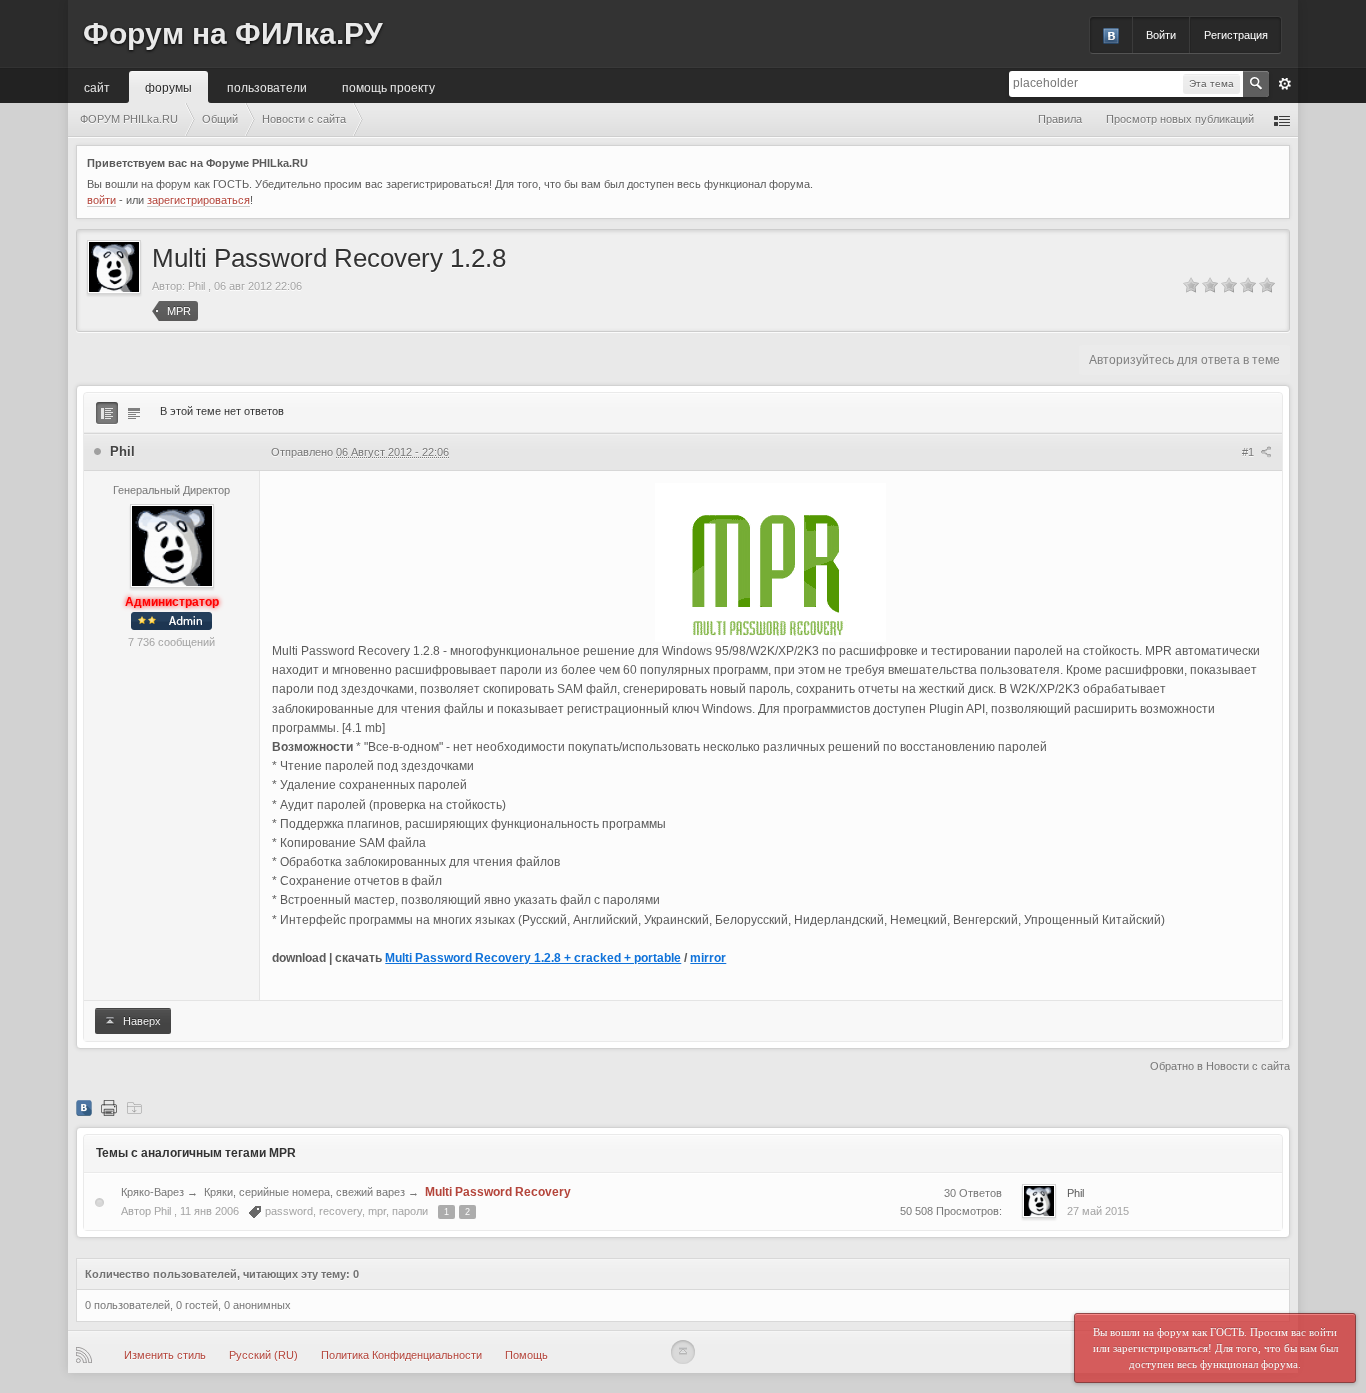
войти (101, 200)
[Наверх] (683, 1352)
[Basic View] (134, 413)
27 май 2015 (1098, 1211)
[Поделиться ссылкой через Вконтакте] (84, 1107)
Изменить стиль (165, 1355)
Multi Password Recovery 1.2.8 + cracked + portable (533, 958)
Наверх (140, 1021)
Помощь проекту (388, 86)
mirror (708, 958)
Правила (1060, 119)
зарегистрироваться (198, 200)
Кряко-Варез (152, 1192)
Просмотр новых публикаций (1180, 119)
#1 (1249, 452)
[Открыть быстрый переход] (1282, 119)
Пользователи (267, 86)
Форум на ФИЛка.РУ (233, 33)
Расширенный (1285, 84)
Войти (1161, 35)
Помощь (526, 1355)
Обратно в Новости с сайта (1220, 1066)
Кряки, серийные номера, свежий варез (304, 1192)
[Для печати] (109, 1107)
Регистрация (1236, 35)
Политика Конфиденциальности (401, 1355)
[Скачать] (134, 1107)
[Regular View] (107, 413)
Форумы (168, 86)
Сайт (97, 86)
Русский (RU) (263, 1355)
